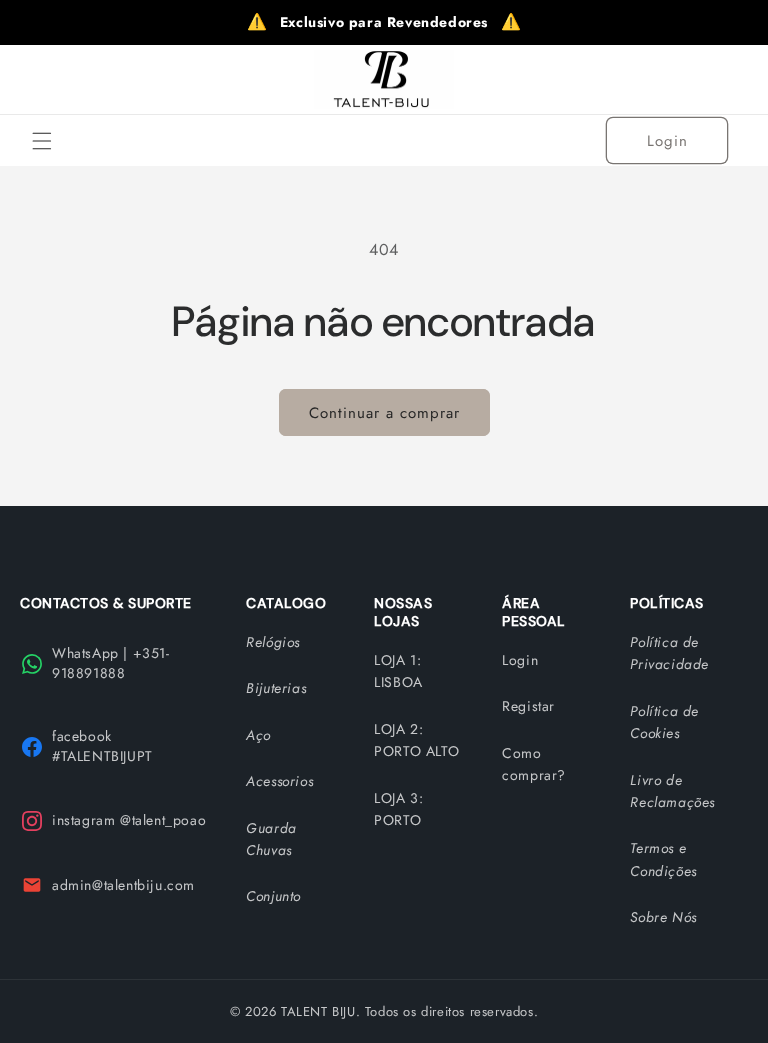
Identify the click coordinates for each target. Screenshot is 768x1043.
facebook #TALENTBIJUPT (102, 746)
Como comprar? (534, 764)
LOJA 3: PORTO (398, 809)
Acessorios (279, 781)
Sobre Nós (663, 917)
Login (667, 141)
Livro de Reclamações (672, 791)
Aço (258, 735)
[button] (42, 141)
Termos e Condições (663, 859)
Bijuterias (276, 688)
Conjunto (273, 896)
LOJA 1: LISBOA (398, 671)
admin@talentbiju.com (123, 885)
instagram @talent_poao (129, 820)
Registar (528, 706)
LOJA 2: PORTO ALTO (416, 740)
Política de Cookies (664, 722)
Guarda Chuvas (271, 839)
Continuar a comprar (384, 413)
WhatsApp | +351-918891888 (111, 663)
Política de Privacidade (669, 653)
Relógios (273, 642)
